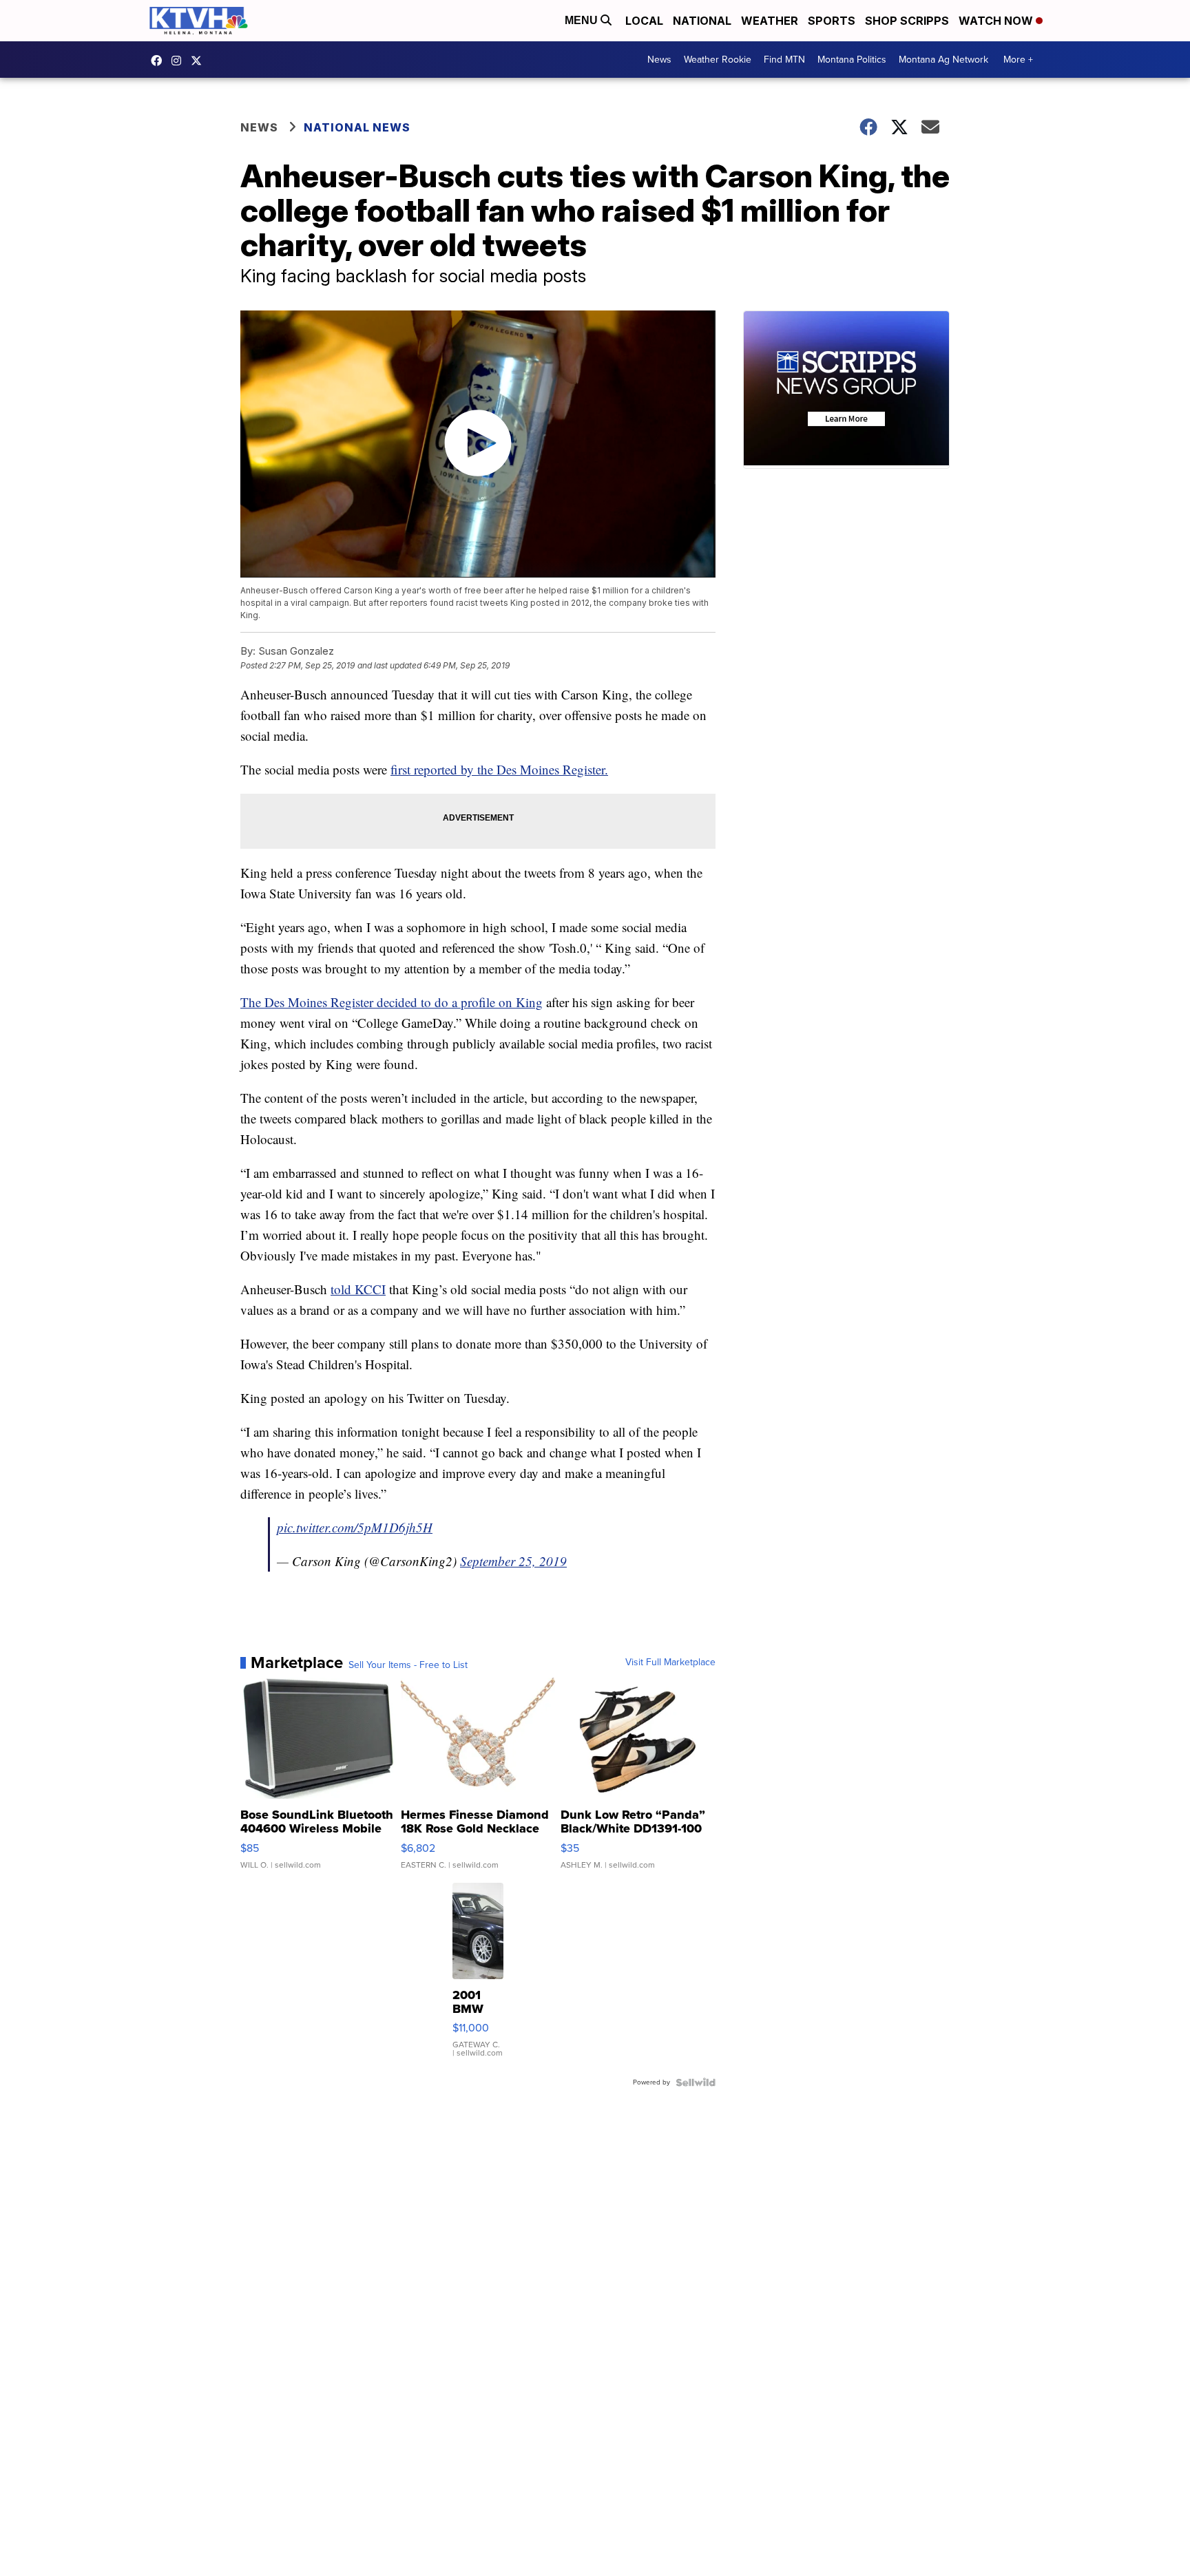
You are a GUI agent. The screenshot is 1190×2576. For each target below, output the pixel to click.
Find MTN (784, 60)
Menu (583, 20)
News (659, 60)
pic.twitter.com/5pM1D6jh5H (355, 1527)
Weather (770, 21)
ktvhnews (180, 61)
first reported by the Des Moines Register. (499, 769)
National (702, 21)
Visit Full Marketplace (670, 1662)
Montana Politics (852, 60)
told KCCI (358, 1289)
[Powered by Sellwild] (696, 2082)
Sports (832, 21)
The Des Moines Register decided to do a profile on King (392, 1002)
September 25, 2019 (513, 1561)
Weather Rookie (718, 60)
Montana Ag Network (943, 60)
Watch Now (997, 21)
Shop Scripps (907, 21)
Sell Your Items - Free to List (408, 1665)
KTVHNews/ (160, 61)
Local (644, 21)
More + (1018, 60)
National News (357, 127)
